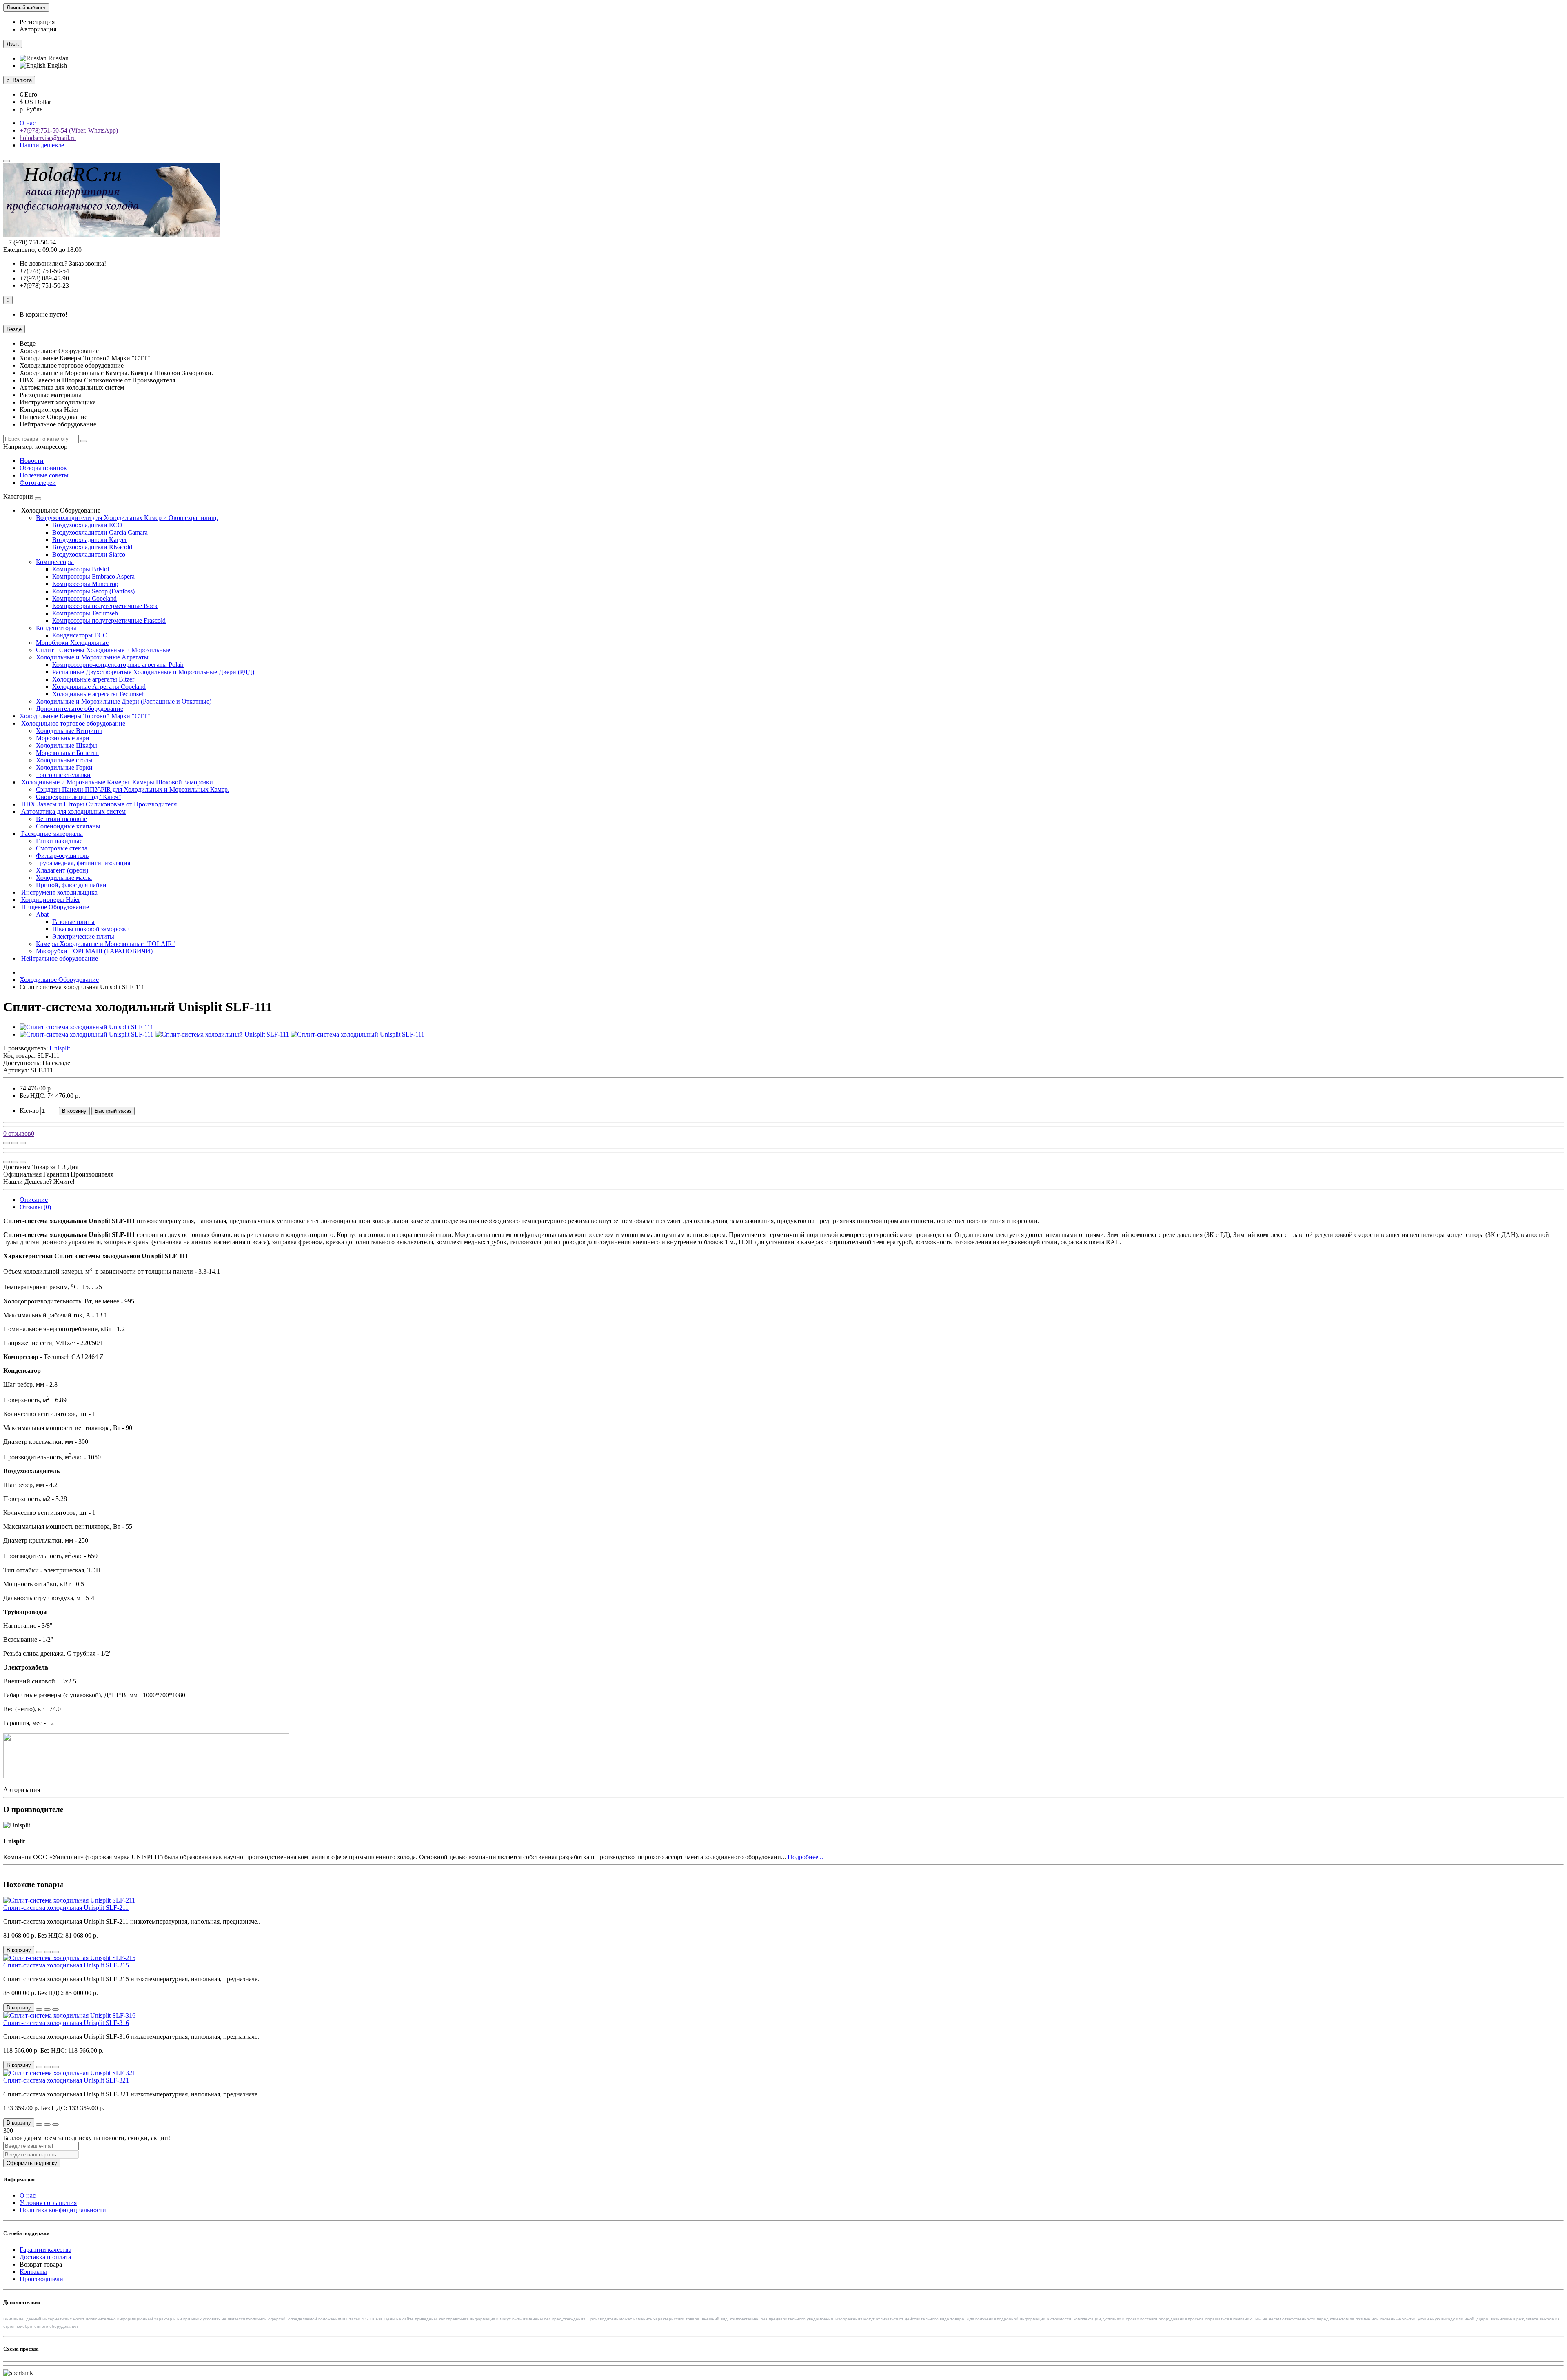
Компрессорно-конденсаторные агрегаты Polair (118, 665)
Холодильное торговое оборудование (72, 723)
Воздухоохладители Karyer (90, 540)
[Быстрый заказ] (39, 1952)
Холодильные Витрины (69, 731)
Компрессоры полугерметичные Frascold (109, 621)
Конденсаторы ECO (80, 635)
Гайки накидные (59, 841)
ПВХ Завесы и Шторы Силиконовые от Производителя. (99, 804)
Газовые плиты (73, 922)
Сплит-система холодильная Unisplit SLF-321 (66, 2080)
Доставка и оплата (45, 2257)
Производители (41, 2279)
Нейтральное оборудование (59, 958)
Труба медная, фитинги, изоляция (83, 863)
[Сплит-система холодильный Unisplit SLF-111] (87, 1027)
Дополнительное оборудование (80, 709)
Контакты (33, 2272)
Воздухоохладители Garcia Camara (100, 532)
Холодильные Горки (64, 767)
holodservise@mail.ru (48, 138)
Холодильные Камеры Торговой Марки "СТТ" (85, 716)
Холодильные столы (64, 760)
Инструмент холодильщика (59, 892)
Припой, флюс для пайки (71, 885)
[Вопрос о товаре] (7, 1143)
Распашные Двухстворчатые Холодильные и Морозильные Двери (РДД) (153, 672)
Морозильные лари (63, 738)
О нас (28, 123)
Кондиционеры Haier (50, 900)
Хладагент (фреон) (62, 870)
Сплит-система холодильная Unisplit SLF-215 (66, 1965)
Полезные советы (44, 475)
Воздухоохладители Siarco (89, 554)
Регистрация (37, 22)
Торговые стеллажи (63, 775)
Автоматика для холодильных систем (73, 811)
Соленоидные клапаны (68, 826)
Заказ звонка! (63, 263)
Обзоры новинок (43, 468)
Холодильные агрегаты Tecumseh (99, 694)
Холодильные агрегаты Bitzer (93, 679)
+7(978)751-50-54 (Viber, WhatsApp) (69, 130)
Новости (32, 461)
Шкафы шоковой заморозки (91, 929)
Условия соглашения (48, 2203)
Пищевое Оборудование (54, 907)
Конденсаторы (56, 628)
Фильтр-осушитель (62, 856)
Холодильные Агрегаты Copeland (99, 687)
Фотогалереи (38, 483)
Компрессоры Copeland (84, 598)
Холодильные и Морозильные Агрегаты (92, 657)
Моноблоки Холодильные (72, 643)
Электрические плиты (83, 936)
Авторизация (38, 29)
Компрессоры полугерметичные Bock (105, 606)
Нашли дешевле (42, 145)
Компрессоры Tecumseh (85, 613)
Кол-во (29, 1111)
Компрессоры (55, 562)
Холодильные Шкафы (67, 745)
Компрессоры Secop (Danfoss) (93, 591)
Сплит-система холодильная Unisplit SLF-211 (66, 1908)
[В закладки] (15, 1143)
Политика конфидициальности (63, 2210)
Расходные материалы (51, 834)
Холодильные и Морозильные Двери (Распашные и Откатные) (124, 701)
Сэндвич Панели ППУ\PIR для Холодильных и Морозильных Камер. (133, 789)
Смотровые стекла (62, 848)
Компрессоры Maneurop (85, 584)
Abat (42, 914)
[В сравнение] (23, 1143)
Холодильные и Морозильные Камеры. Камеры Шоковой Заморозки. (117, 782)
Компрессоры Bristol (81, 569)
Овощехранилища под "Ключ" (79, 797)
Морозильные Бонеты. (67, 753)
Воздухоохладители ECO (87, 525)
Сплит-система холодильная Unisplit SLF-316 (66, 2023)
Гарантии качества (46, 2250)
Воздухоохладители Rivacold (92, 547)
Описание (34, 1200)
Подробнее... (805, 1857)
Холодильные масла (64, 878)
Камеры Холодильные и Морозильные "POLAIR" (105, 944)
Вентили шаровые (61, 819)
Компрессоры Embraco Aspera (93, 576)
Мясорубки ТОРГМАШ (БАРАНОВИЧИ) (94, 951)
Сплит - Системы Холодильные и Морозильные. (104, 650)
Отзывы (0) (35, 1207)
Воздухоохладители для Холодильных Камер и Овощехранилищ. (127, 518)
